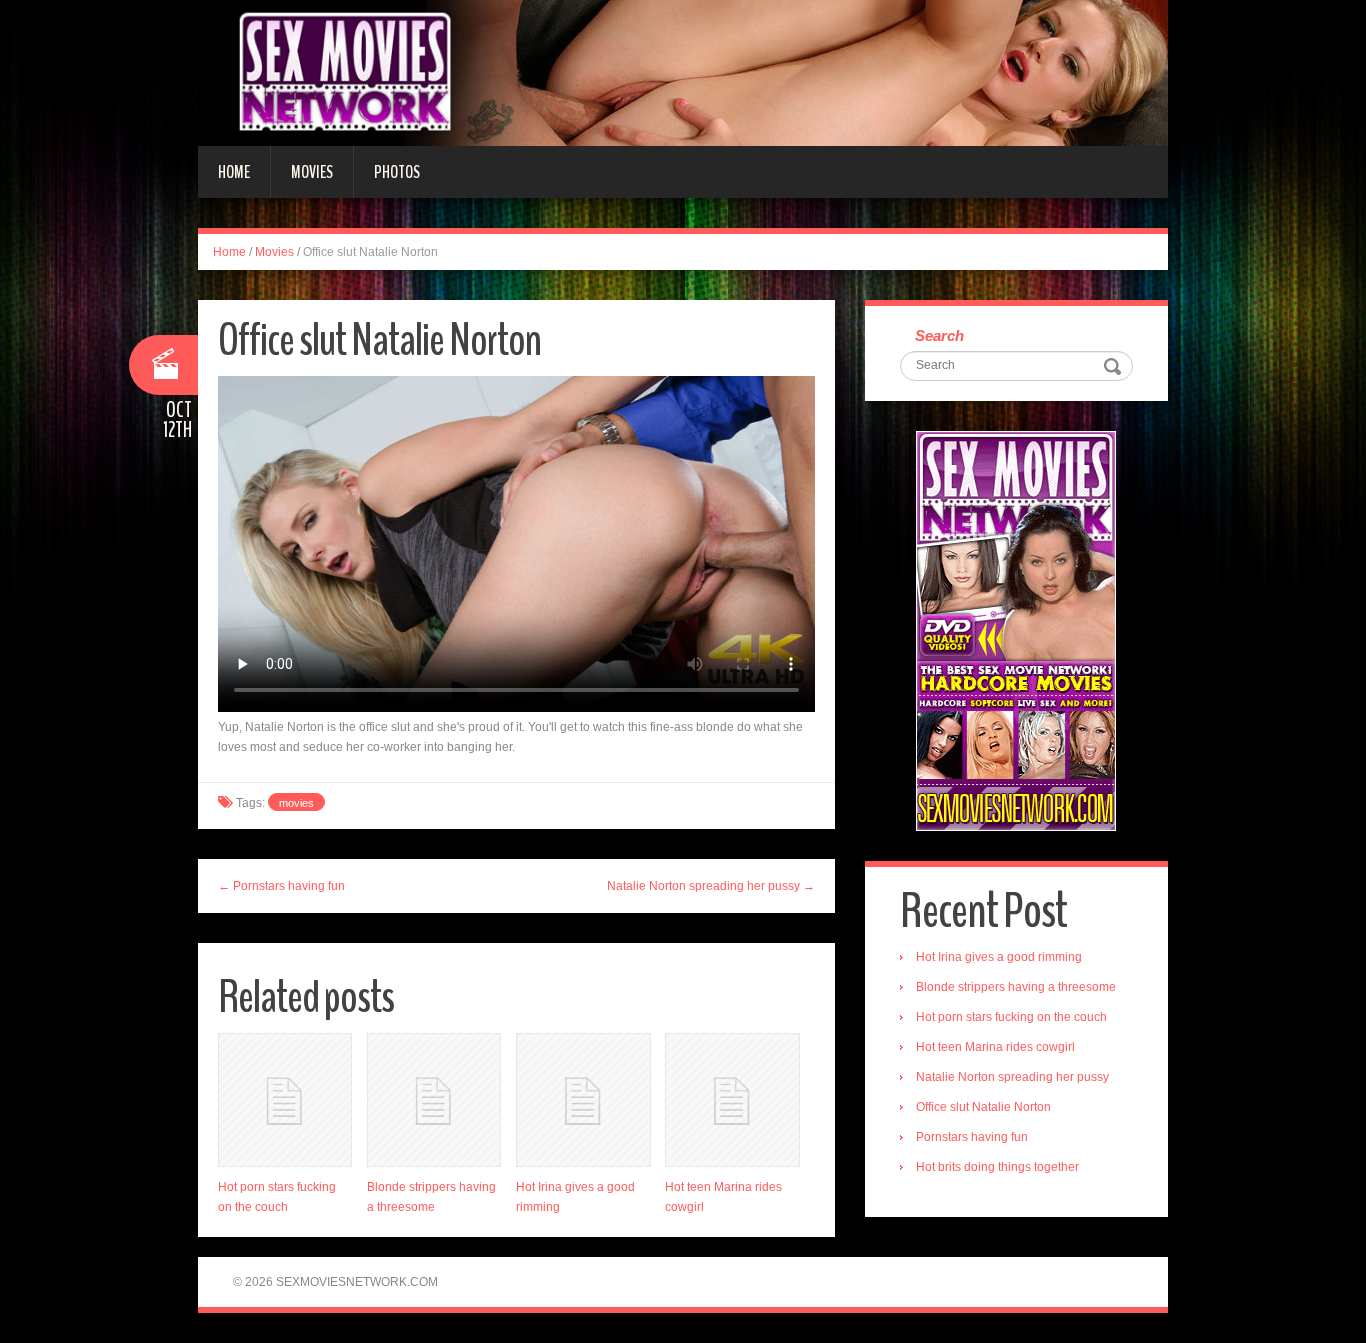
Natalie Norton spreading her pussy (1012, 1077)
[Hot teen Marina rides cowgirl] (732, 1100)
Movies (312, 172)
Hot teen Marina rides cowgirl (995, 1047)
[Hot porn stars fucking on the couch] (285, 1100)
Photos (397, 172)
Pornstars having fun (972, 1137)
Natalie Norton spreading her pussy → (711, 886)
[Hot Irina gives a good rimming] (583, 1100)
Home (234, 172)
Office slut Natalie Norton (983, 1107)
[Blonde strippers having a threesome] (434, 1100)
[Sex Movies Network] (683, 72)
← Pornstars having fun (281, 886)
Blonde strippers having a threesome (1016, 987)
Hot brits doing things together (997, 1167)
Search (939, 335)
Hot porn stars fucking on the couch (1011, 1017)
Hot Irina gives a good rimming (999, 957)
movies (296, 803)
